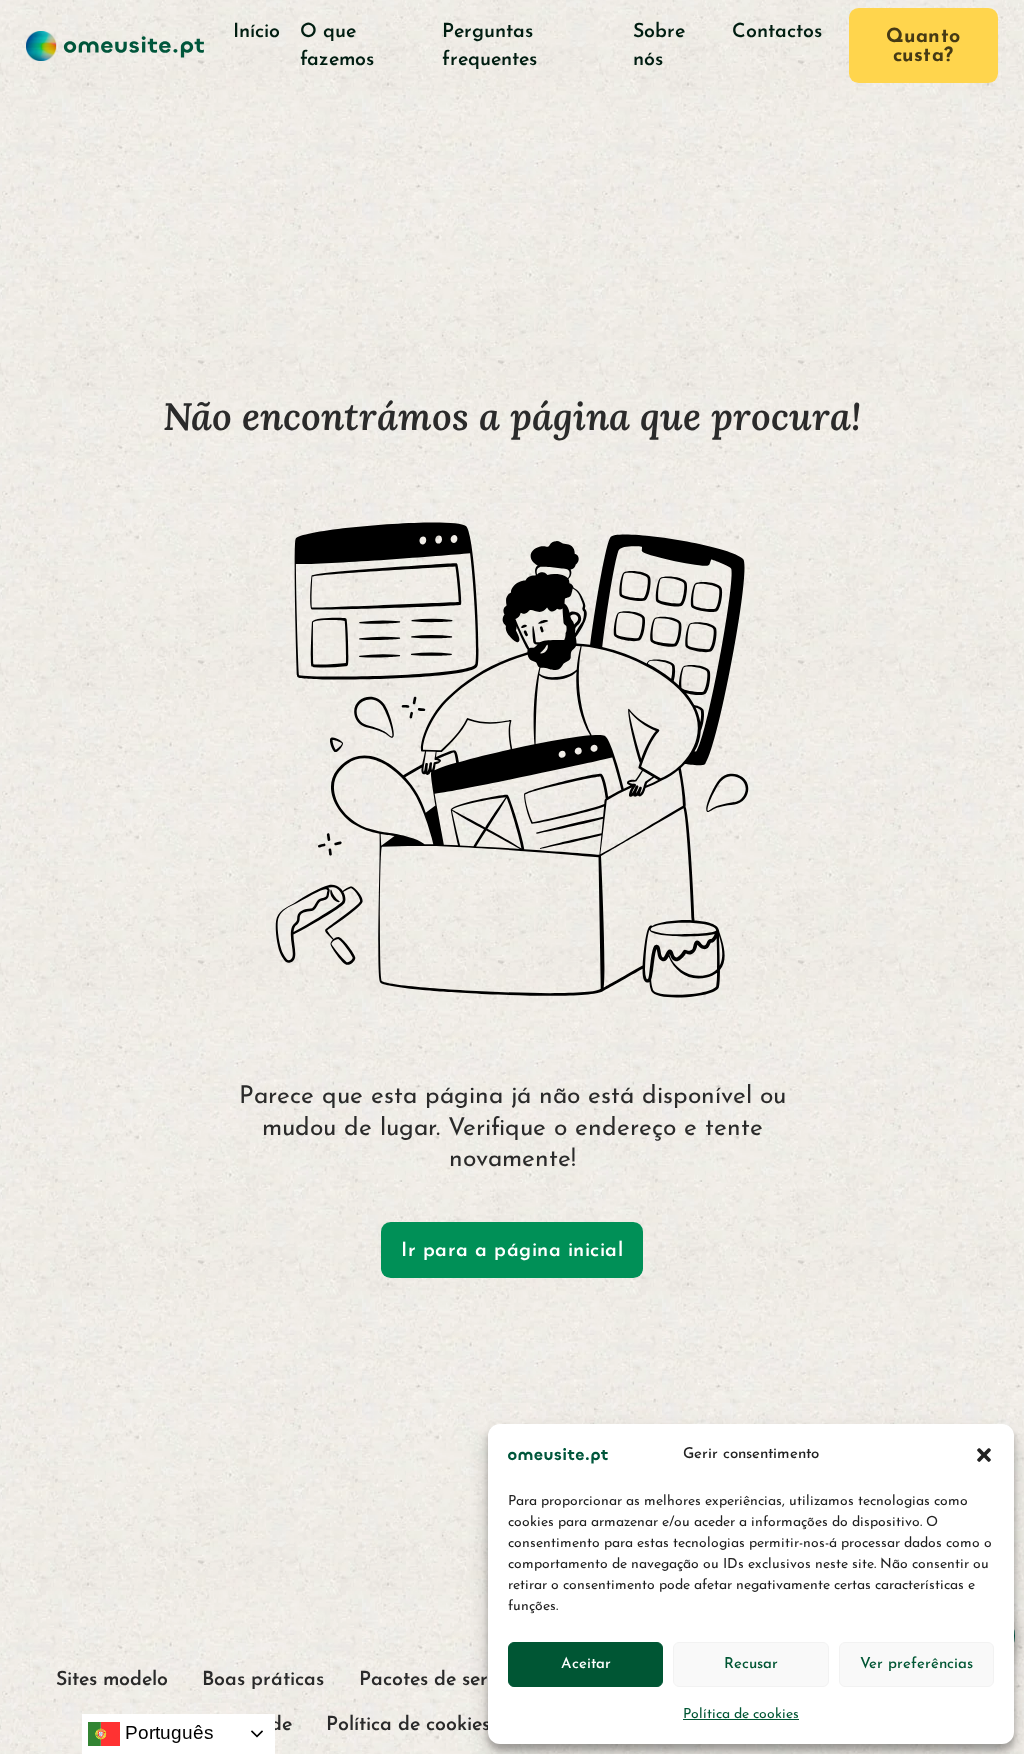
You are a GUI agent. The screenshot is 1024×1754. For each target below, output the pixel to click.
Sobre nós (659, 45)
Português (167, 1732)
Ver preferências (916, 1664)
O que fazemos (337, 45)
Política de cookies (741, 1714)
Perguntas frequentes (489, 45)
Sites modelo (112, 1680)
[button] (984, 1455)
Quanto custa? (923, 47)
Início (256, 32)
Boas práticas (263, 1680)
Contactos (777, 32)
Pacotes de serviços (445, 1680)
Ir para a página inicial (512, 1251)
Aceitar (586, 1664)
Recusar (751, 1664)
